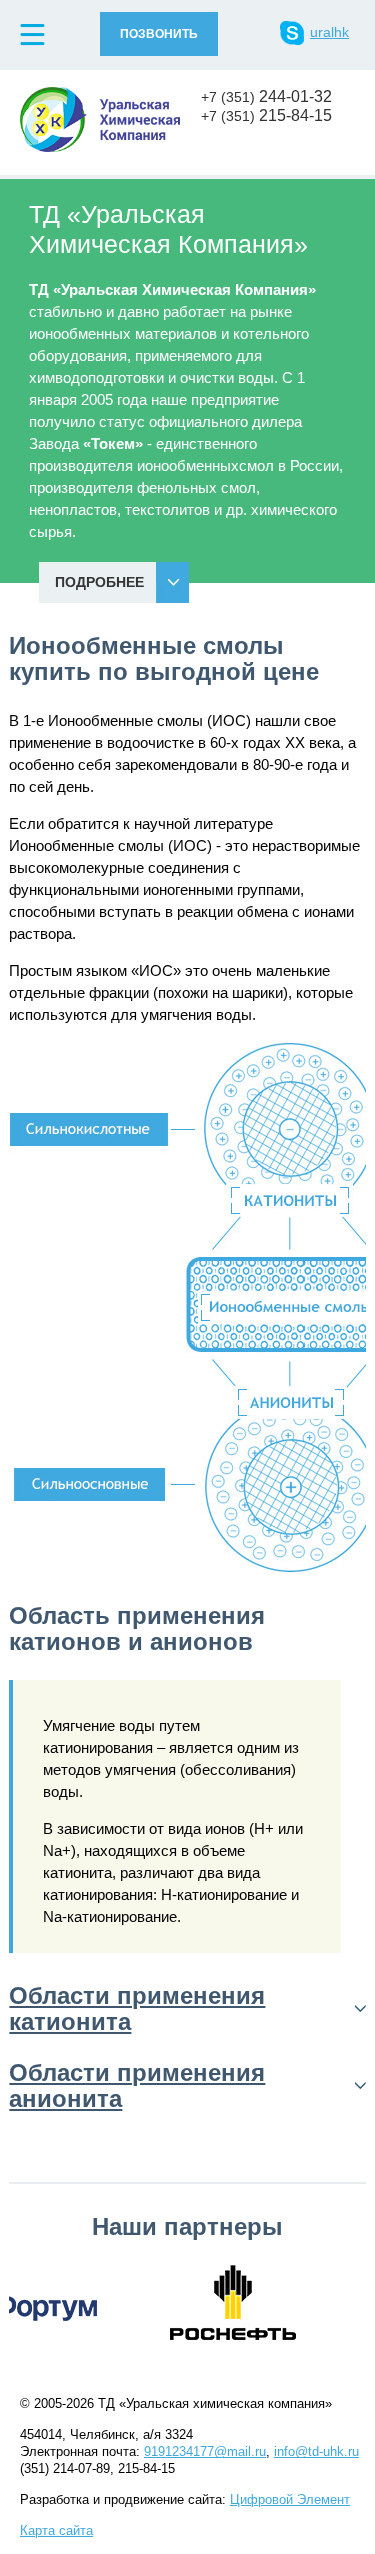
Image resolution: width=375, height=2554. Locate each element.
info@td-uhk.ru (316, 2451)
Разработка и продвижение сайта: (185, 2499)
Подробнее (99, 582)
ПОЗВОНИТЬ (159, 34)
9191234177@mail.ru (205, 2451)
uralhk (329, 32)
